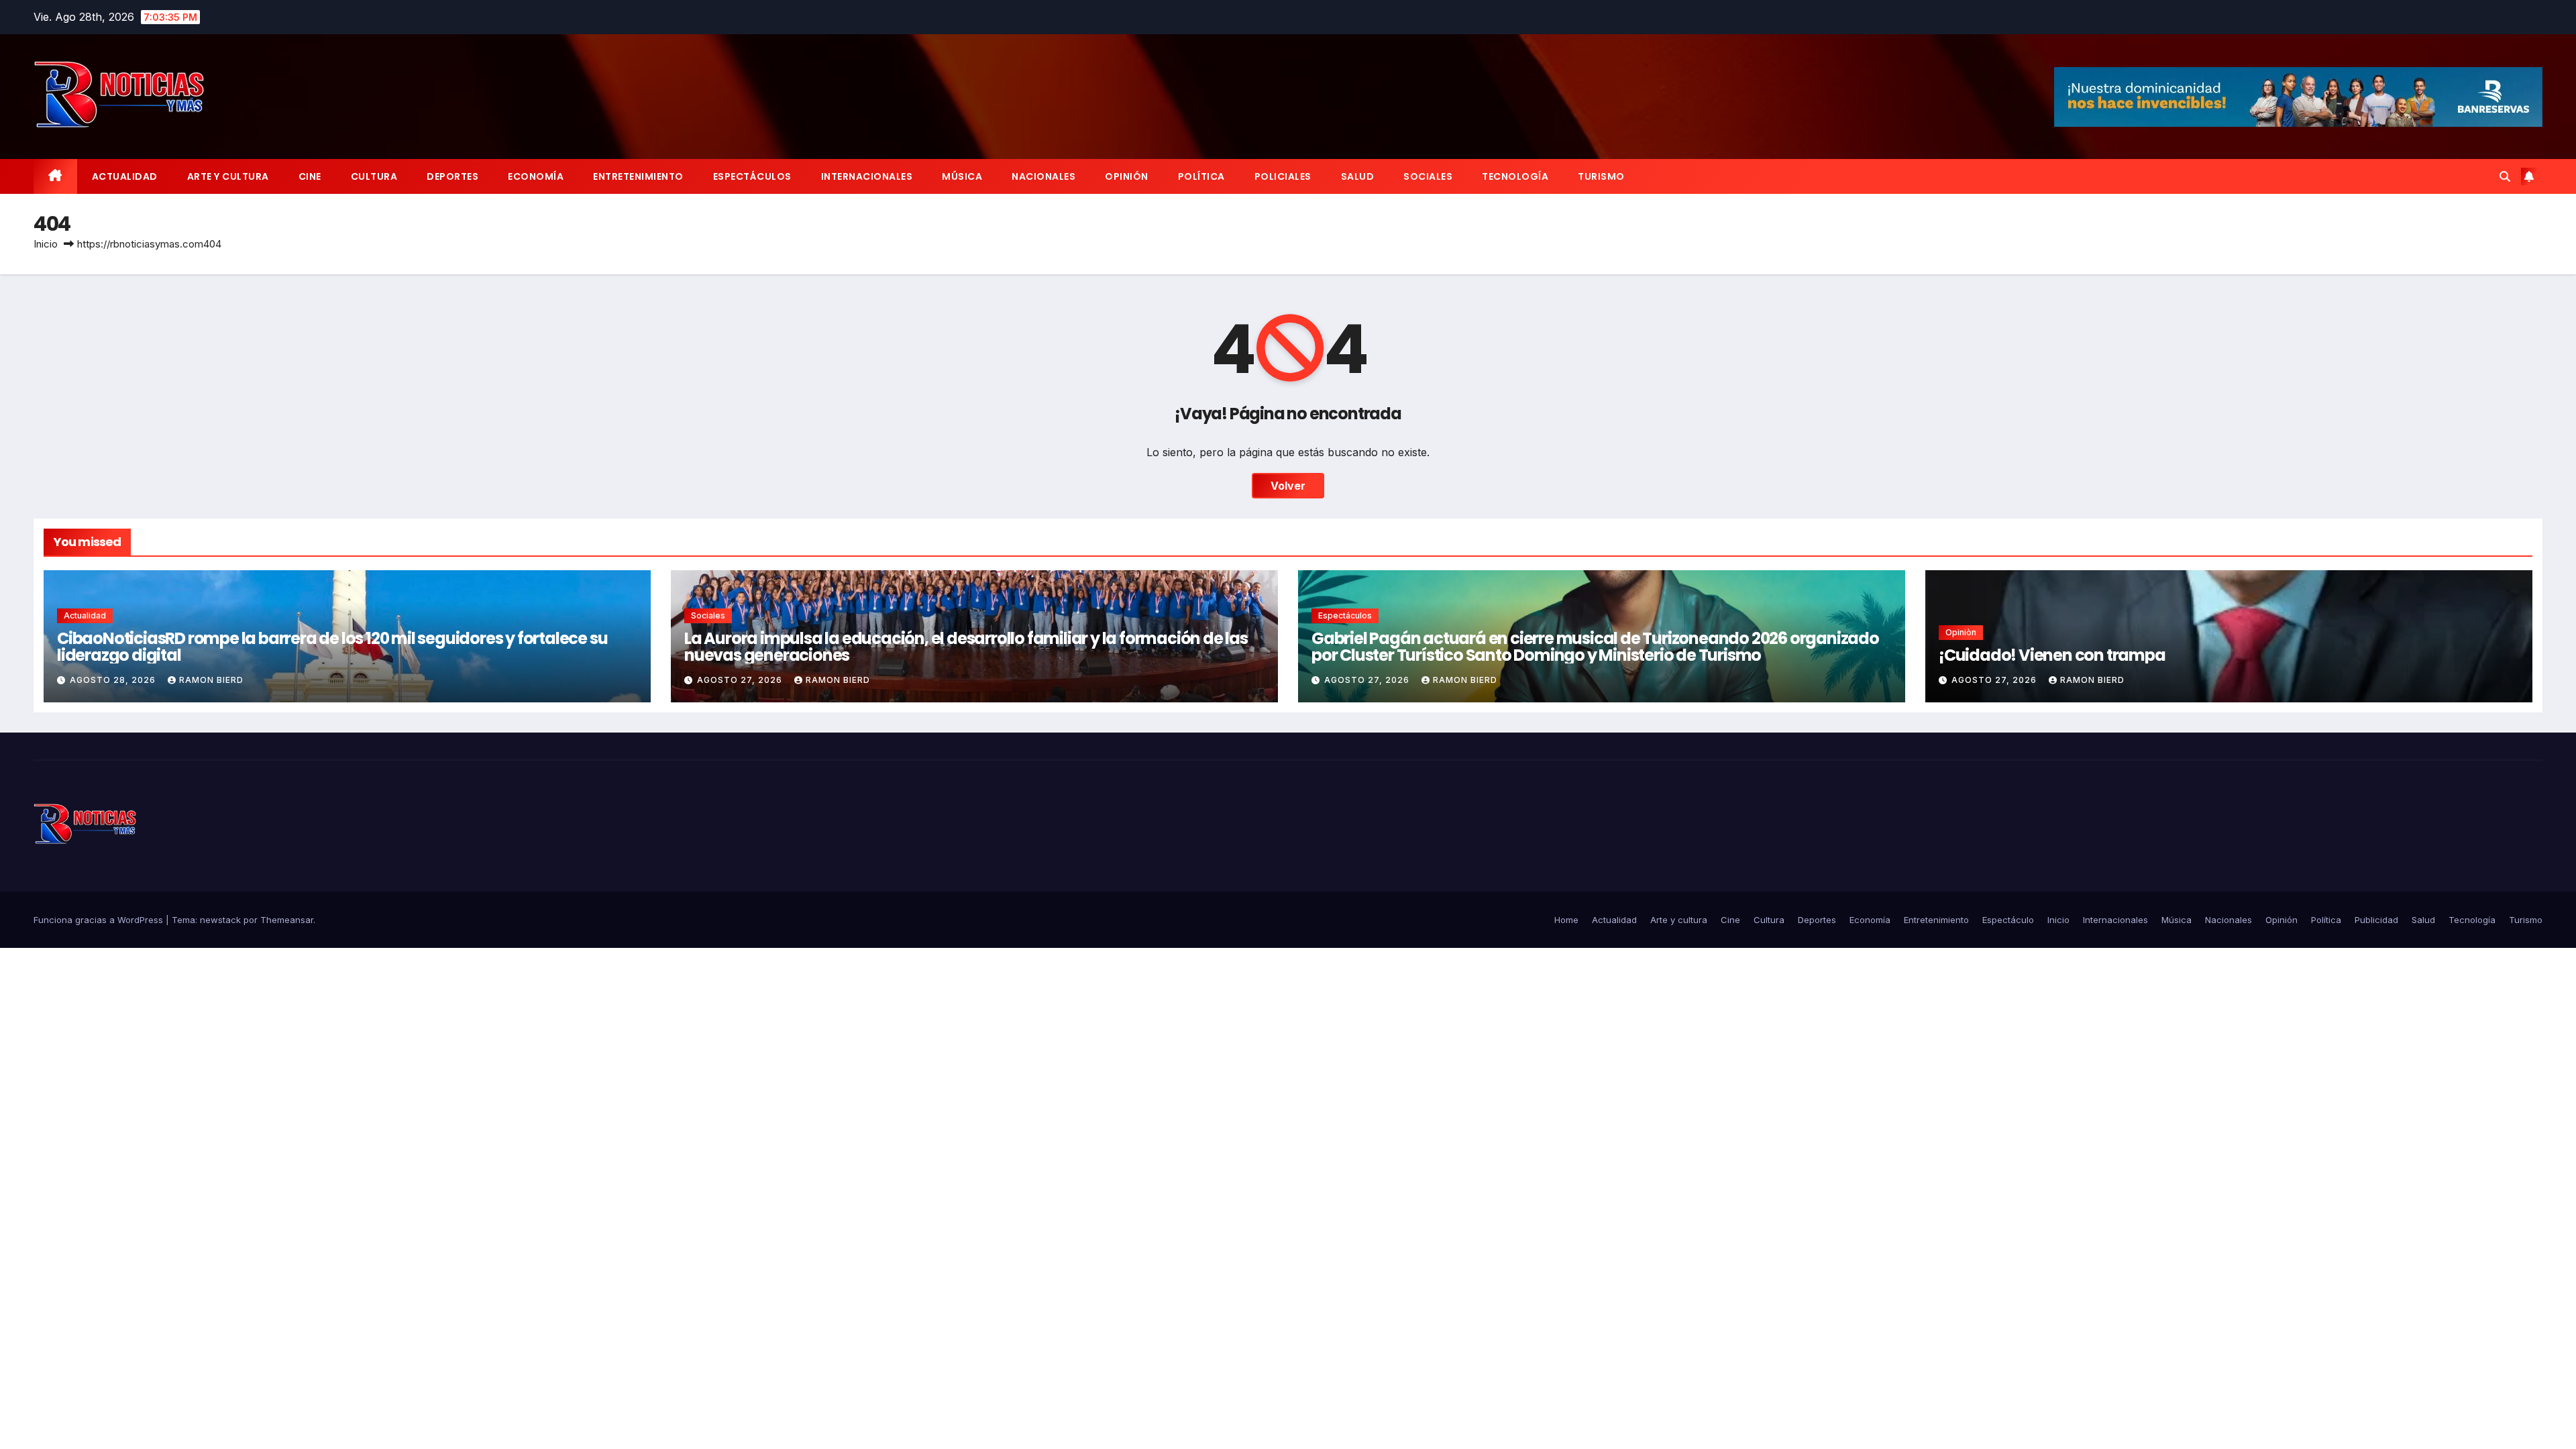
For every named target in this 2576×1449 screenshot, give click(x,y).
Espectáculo (2008, 920)
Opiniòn (1961, 632)
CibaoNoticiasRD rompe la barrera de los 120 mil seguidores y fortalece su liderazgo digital (332, 647)
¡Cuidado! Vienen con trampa (2052, 655)
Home (1566, 920)
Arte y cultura (228, 176)
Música (962, 176)
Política (1201, 176)
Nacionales (1043, 176)
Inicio (46, 244)
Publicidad (2376, 920)
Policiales (1283, 176)
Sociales (1428, 176)
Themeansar (287, 920)
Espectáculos (752, 176)
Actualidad (125, 176)
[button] (2505, 176)
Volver (1288, 486)
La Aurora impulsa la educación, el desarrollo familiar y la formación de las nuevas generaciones (966, 647)
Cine (310, 176)
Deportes (452, 176)
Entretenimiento (638, 176)
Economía (536, 176)
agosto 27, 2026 (741, 680)
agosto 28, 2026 (114, 680)
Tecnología (1515, 176)
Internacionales (867, 176)
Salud (1358, 176)
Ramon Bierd (211, 680)
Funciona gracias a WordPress (100, 920)
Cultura (374, 176)
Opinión (1127, 176)
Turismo (1601, 176)
